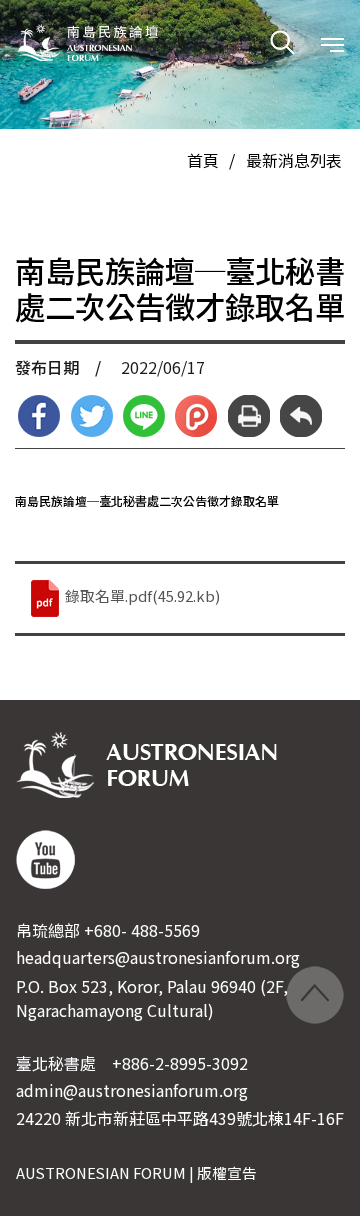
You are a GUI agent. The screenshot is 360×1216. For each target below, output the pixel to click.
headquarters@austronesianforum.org (158, 957)
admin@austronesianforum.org (132, 1090)
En (136, 128)
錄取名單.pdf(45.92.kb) (141, 595)
